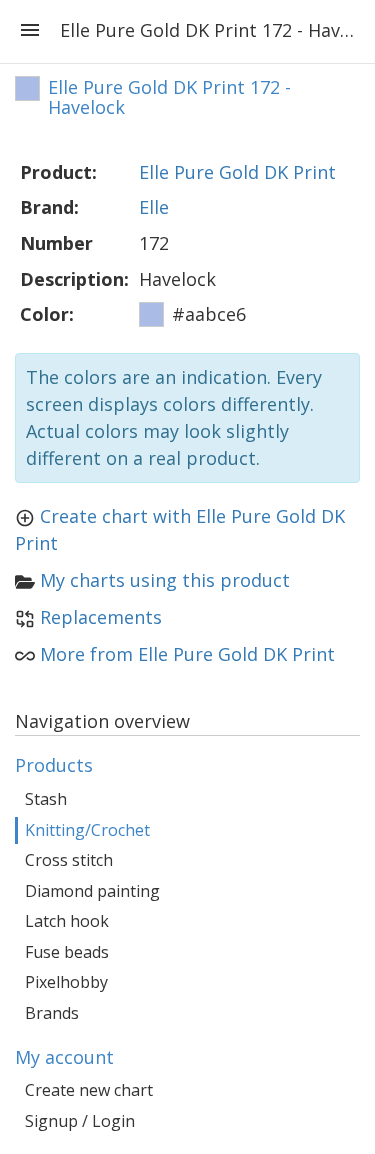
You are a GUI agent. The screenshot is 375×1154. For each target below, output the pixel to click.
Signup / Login (80, 1121)
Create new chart (89, 1090)
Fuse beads (67, 952)
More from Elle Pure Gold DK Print (187, 654)
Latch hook (67, 921)
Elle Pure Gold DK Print (237, 172)
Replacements (101, 617)
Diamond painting (92, 891)
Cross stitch (69, 860)
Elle (154, 207)
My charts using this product (165, 580)
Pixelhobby (66, 982)
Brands (52, 1013)
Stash (46, 799)
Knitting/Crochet (87, 830)
